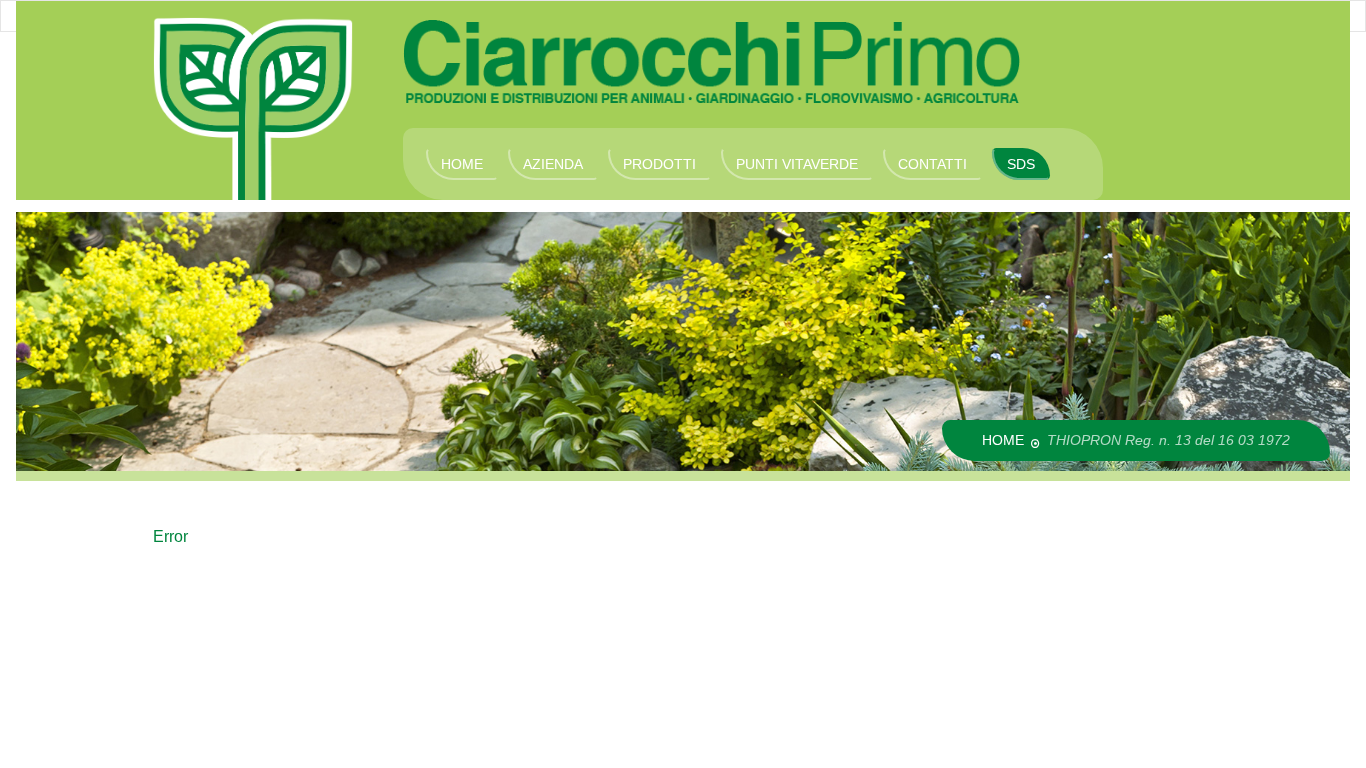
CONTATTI (932, 164)
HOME (462, 164)
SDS (1021, 164)
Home (1003, 440)
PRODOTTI (659, 164)
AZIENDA (553, 164)
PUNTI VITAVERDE (797, 164)
